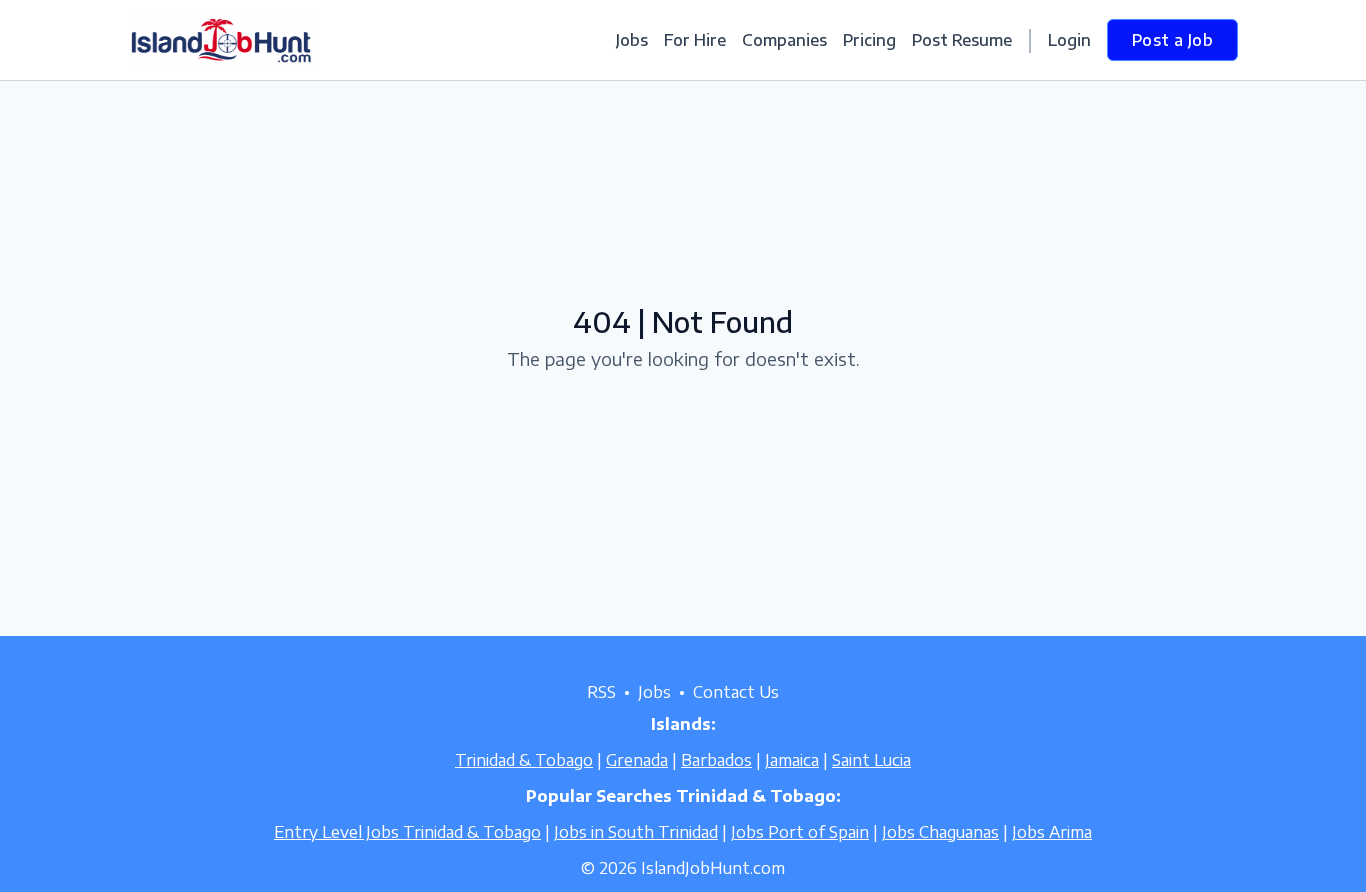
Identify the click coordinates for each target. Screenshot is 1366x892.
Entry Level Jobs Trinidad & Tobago (407, 832)
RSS (601, 692)
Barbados (716, 760)
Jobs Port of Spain (800, 832)
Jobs (632, 40)
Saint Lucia (871, 760)
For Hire (695, 40)
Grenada (637, 760)
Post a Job (1172, 40)
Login (1069, 40)
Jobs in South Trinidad (636, 832)
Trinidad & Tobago (524, 760)
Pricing (869, 40)
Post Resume (962, 40)
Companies (784, 40)
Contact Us (736, 692)
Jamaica (792, 760)
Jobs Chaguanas (940, 832)
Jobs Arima (1052, 832)
